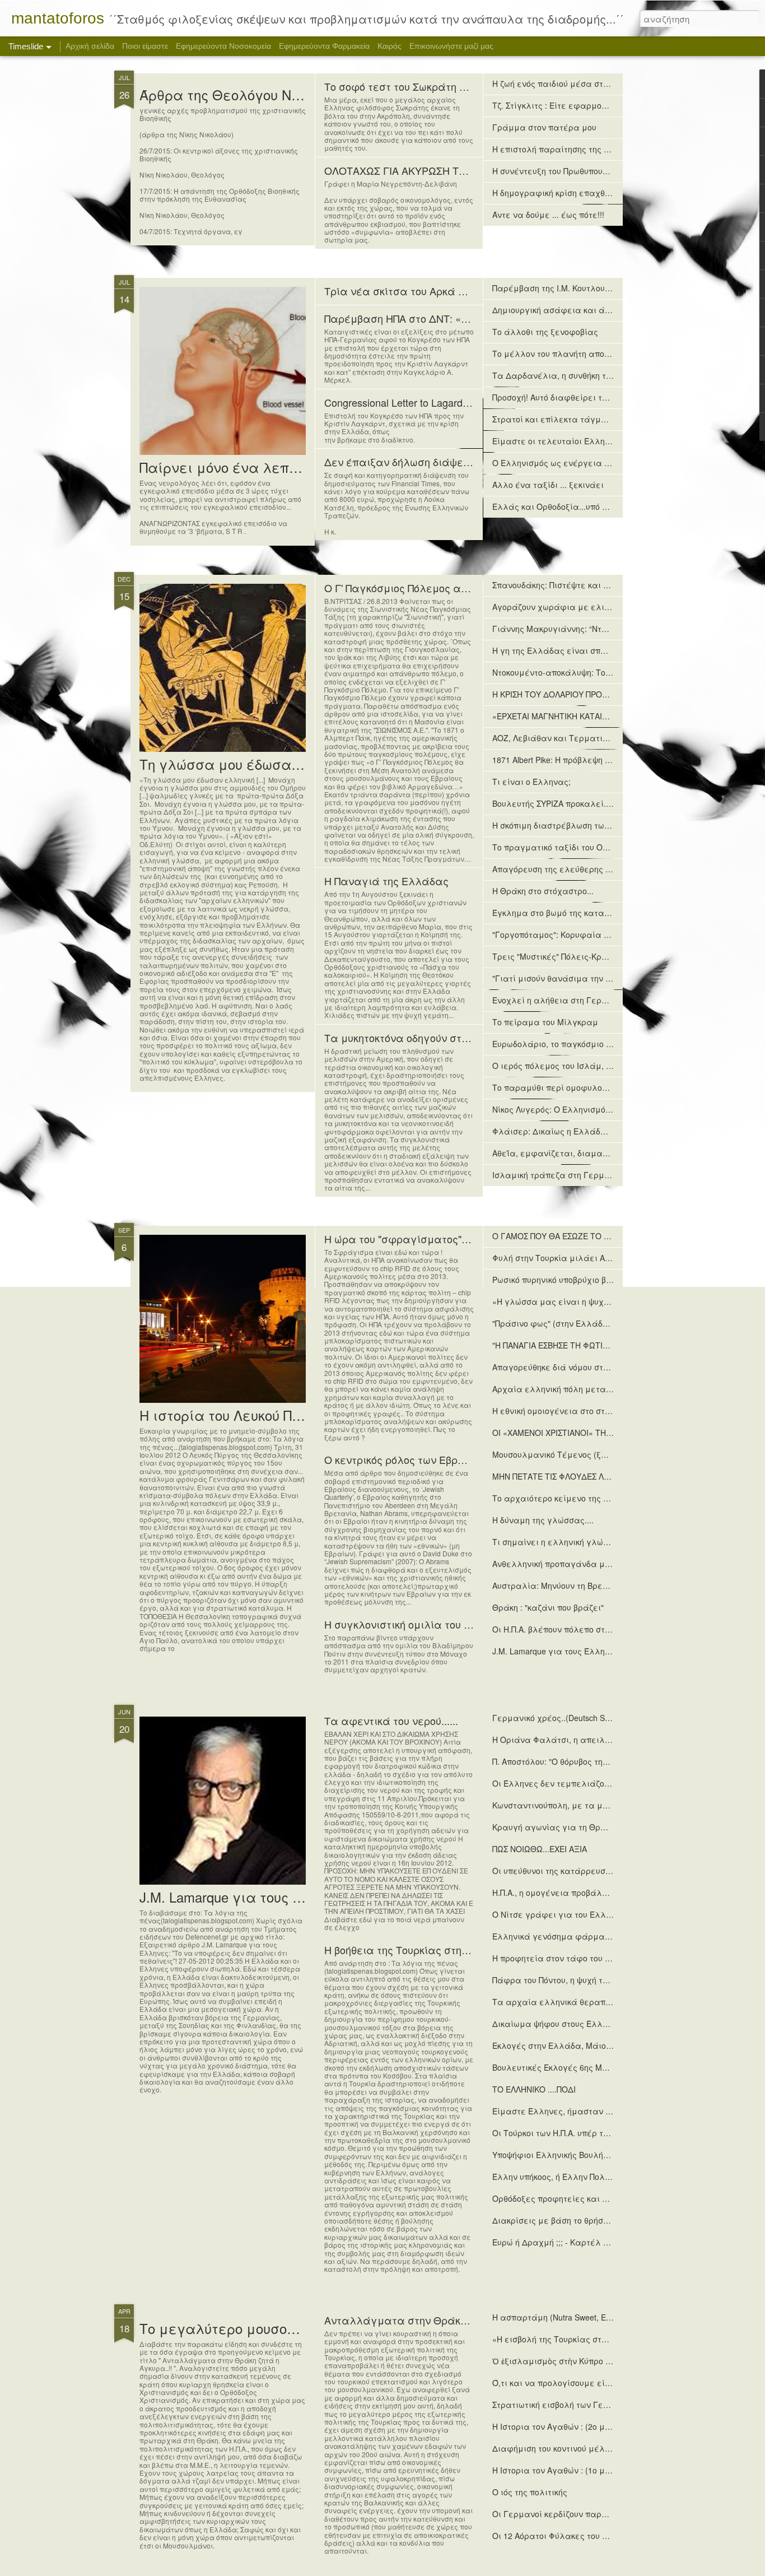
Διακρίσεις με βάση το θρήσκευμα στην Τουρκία (587, 2220)
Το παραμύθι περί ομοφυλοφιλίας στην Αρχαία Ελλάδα (605, 1087)
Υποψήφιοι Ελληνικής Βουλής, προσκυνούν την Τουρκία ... (604, 2155)
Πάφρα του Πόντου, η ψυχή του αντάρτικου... (579, 1980)
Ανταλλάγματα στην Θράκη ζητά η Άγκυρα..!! (439, 2320)
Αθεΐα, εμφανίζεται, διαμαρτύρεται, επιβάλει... (590, 1153)
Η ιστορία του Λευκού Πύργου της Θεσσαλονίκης (298, 1415)
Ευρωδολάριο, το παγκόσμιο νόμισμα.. (568, 1044)
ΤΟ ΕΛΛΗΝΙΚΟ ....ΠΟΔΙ (534, 2089)
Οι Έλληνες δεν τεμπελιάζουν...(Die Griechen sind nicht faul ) (609, 1783)
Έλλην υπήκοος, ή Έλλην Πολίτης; (558, 2177)
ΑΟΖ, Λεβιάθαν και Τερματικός (554, 738)
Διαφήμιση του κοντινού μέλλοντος (562, 2448)
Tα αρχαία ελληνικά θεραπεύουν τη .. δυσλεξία (589, 2002)
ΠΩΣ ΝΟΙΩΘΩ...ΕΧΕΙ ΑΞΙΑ (540, 1849)
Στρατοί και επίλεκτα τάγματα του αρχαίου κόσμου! (597, 419)
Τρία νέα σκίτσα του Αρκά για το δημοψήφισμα (443, 291)
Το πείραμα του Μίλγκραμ (545, 1022)
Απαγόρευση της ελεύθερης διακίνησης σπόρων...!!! (593, 869)
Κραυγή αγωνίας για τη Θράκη (554, 1827)
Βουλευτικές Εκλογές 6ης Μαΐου (556, 2067)
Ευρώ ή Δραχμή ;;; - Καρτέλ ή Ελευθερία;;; (576, 2242)
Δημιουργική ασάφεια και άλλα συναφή (574, 310)
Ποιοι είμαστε (145, 46)
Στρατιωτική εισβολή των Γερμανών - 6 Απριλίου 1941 (598, 2405)
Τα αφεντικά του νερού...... (391, 1721)
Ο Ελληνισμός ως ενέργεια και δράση (568, 463)
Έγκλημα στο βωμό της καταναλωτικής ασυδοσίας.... (596, 913)
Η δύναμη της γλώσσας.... (543, 1520)
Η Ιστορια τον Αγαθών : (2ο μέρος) (559, 2426)
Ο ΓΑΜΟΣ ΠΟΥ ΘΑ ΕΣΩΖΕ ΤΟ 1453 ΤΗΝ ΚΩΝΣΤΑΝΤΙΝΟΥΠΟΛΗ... (612, 1236)
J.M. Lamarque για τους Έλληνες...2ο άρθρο (577, 1651)
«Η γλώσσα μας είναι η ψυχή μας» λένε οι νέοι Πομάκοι (605, 1301)
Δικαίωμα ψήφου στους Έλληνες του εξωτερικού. (589, 2024)
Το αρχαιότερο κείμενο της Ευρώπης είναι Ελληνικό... (600, 1498)
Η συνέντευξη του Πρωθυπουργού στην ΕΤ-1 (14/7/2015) (599, 171)
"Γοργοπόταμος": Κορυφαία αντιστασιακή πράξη (589, 934)
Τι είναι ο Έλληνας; (531, 782)
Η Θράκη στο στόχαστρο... (543, 891)
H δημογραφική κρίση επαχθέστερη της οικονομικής (594, 193)
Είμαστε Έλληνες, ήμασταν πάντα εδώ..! (574, 2111)
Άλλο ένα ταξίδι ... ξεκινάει (548, 485)
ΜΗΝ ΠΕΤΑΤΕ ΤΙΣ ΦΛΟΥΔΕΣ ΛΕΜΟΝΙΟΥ (566, 1476)
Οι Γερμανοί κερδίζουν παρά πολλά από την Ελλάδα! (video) (613, 2514)
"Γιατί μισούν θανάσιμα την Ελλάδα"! (568, 978)
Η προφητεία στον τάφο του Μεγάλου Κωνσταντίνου (596, 1958)
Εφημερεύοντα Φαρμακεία (324, 46)
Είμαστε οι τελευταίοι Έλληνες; (557, 441)
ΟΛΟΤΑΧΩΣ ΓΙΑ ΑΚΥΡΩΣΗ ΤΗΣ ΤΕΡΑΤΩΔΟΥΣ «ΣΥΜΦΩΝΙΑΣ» (471, 170)
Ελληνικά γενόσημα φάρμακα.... (558, 1936)
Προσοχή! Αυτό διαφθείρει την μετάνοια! (573, 397)
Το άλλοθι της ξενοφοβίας (545, 332)
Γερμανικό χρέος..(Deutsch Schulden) (564, 1718)
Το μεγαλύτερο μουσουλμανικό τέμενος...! (282, 2328)
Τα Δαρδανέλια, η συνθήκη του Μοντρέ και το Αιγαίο (597, 375)
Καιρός (390, 46)
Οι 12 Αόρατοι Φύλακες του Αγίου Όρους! (573, 2536)
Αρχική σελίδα (90, 46)
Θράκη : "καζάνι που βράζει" (548, 1607)
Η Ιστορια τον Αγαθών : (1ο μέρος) (559, 2470)
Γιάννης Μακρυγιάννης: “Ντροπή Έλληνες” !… (582, 629)
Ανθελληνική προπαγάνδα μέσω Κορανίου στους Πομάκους (609, 1564)
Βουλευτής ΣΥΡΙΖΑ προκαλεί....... (556, 803)
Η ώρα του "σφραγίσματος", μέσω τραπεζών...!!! (444, 1239)
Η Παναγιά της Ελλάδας (386, 881)
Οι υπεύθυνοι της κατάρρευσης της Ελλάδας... (584, 1871)
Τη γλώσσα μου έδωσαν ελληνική (251, 764)
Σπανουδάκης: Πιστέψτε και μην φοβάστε (574, 585)
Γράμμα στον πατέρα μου (544, 127)
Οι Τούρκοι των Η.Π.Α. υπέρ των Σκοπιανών (575, 2133)
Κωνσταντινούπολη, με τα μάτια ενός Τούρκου (584, 1805)
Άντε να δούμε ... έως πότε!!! (548, 215)
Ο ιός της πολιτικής (530, 2492)
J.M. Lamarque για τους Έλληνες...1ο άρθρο (281, 1897)
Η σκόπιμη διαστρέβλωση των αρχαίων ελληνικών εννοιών (609, 825)
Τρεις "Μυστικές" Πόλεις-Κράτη (554, 956)
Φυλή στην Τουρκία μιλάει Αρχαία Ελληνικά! (582, 1258)
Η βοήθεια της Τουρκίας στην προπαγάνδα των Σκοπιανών (469, 1950)
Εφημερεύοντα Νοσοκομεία (223, 46)
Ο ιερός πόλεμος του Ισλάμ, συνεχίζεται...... (580, 1066)
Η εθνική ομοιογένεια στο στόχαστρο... (569, 1411)
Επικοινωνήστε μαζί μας (451, 46)
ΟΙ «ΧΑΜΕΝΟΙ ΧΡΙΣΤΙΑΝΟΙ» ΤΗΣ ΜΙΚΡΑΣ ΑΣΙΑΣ (579, 1433)
